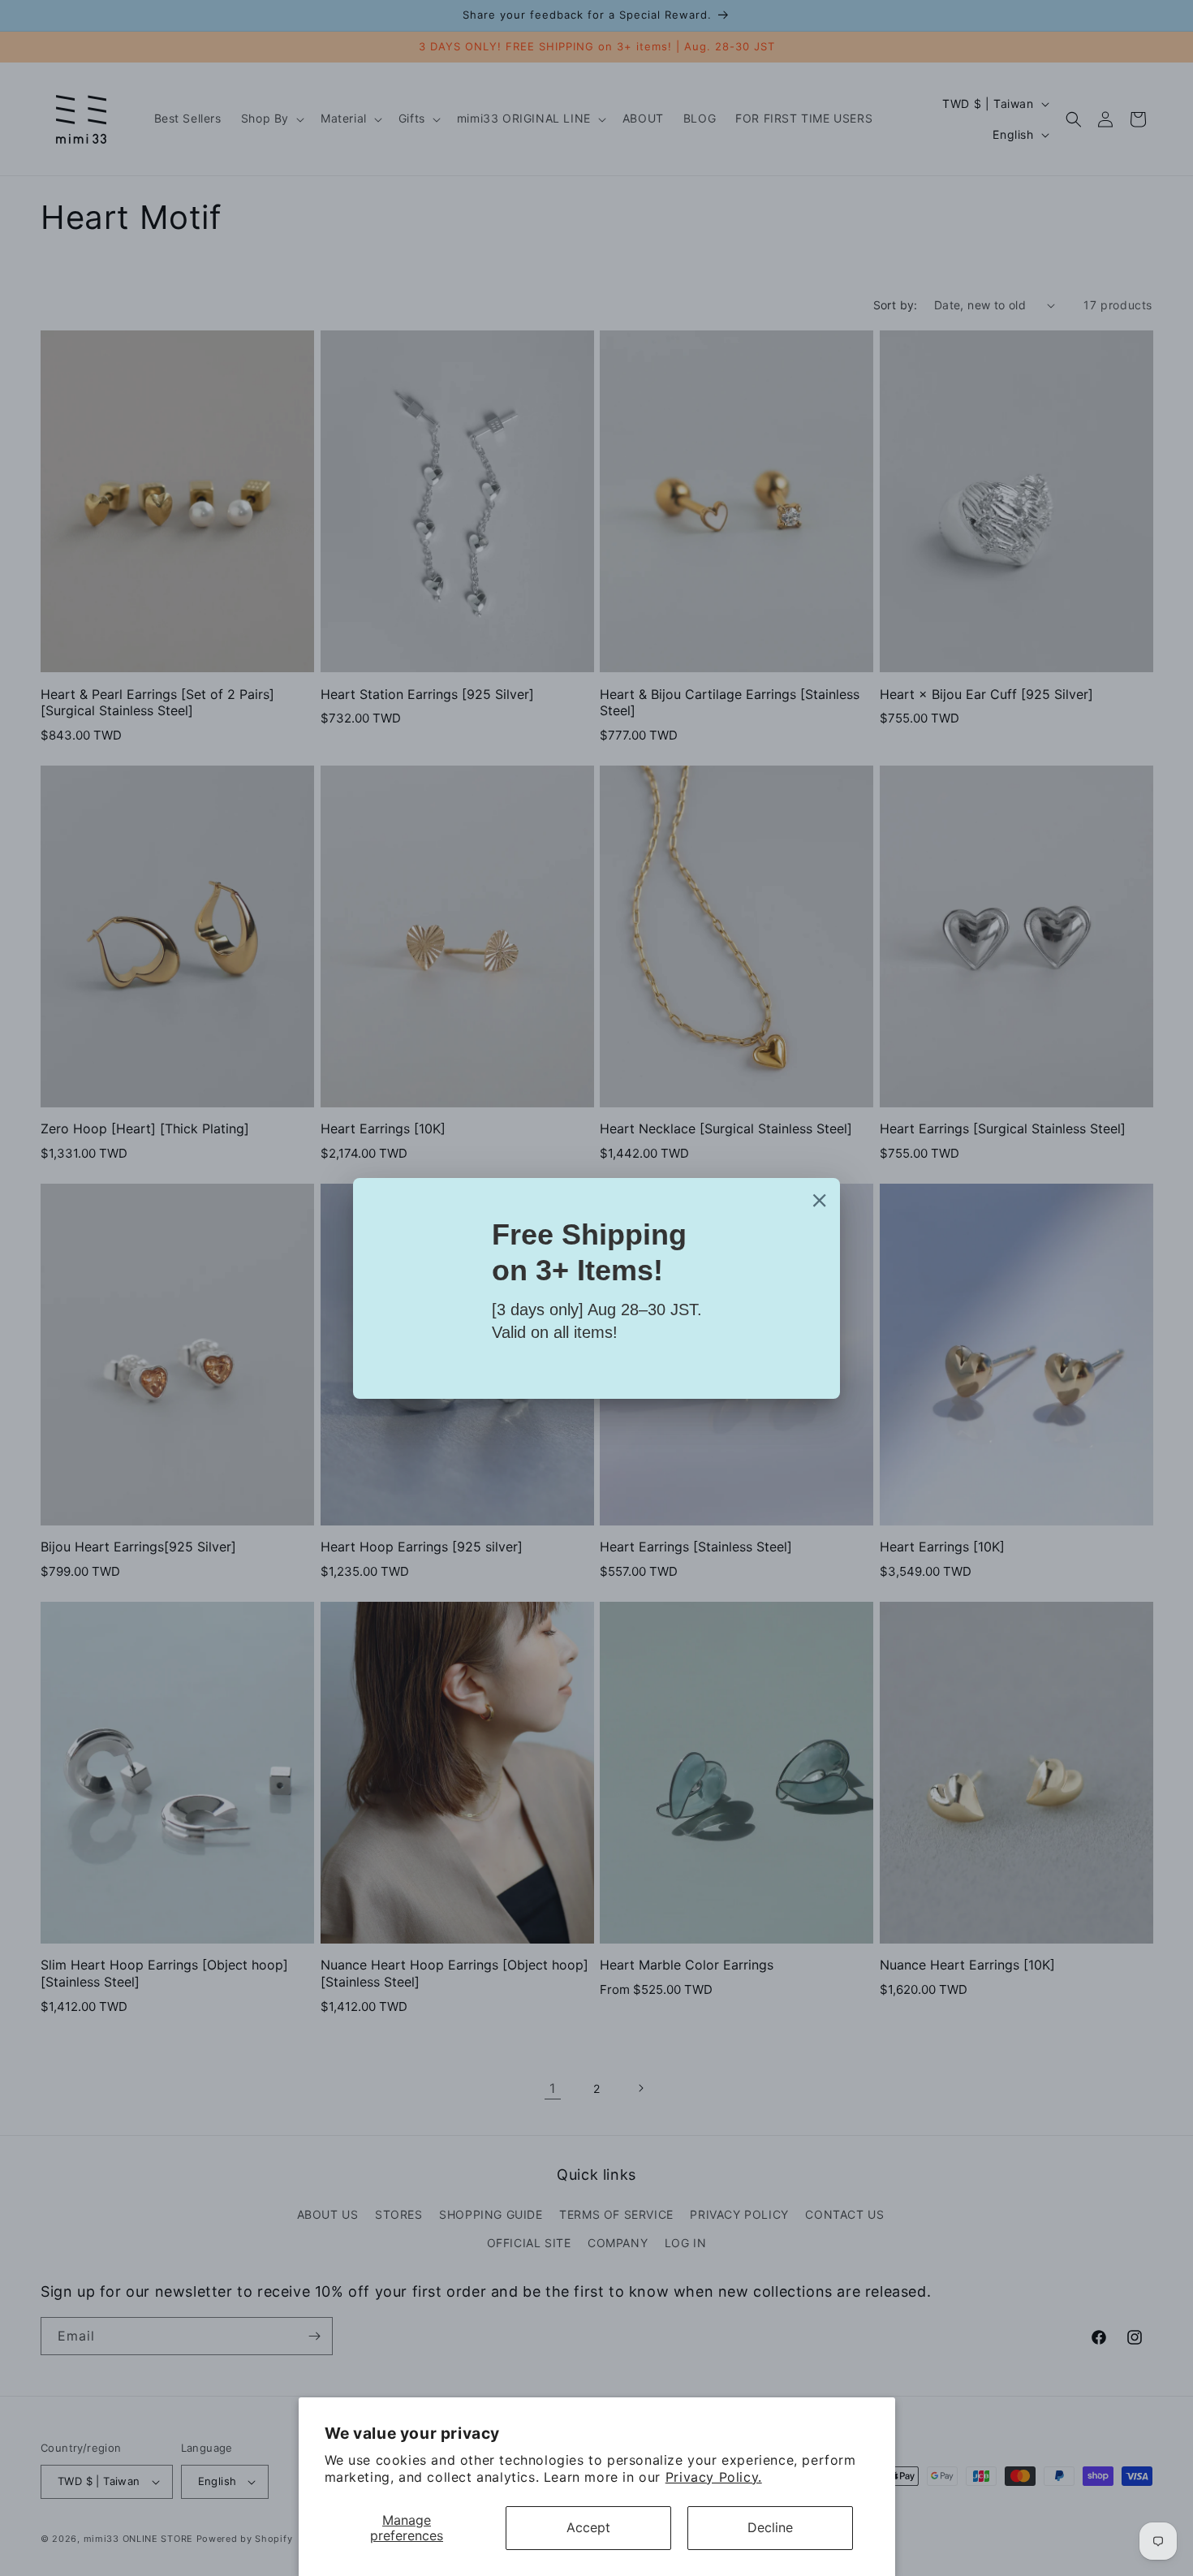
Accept (588, 2527)
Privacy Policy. (714, 2477)
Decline (770, 2527)
